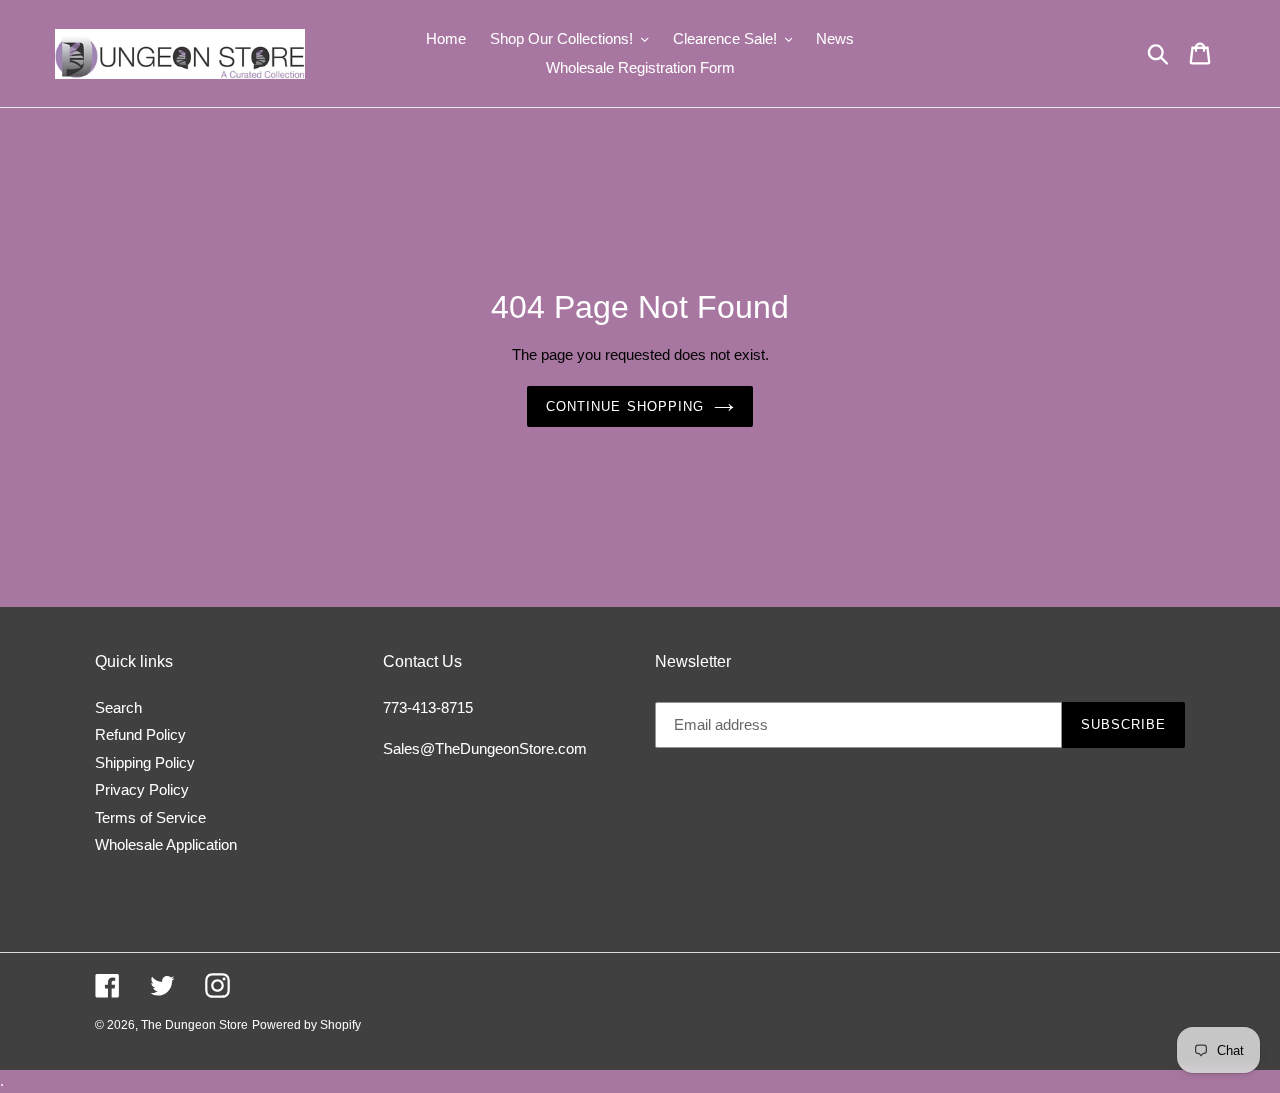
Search (118, 707)
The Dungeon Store (194, 1025)
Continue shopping (625, 406)
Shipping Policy (145, 762)
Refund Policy (140, 734)
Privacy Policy (142, 789)
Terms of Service (150, 817)
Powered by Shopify (306, 1025)
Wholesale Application (166, 844)
